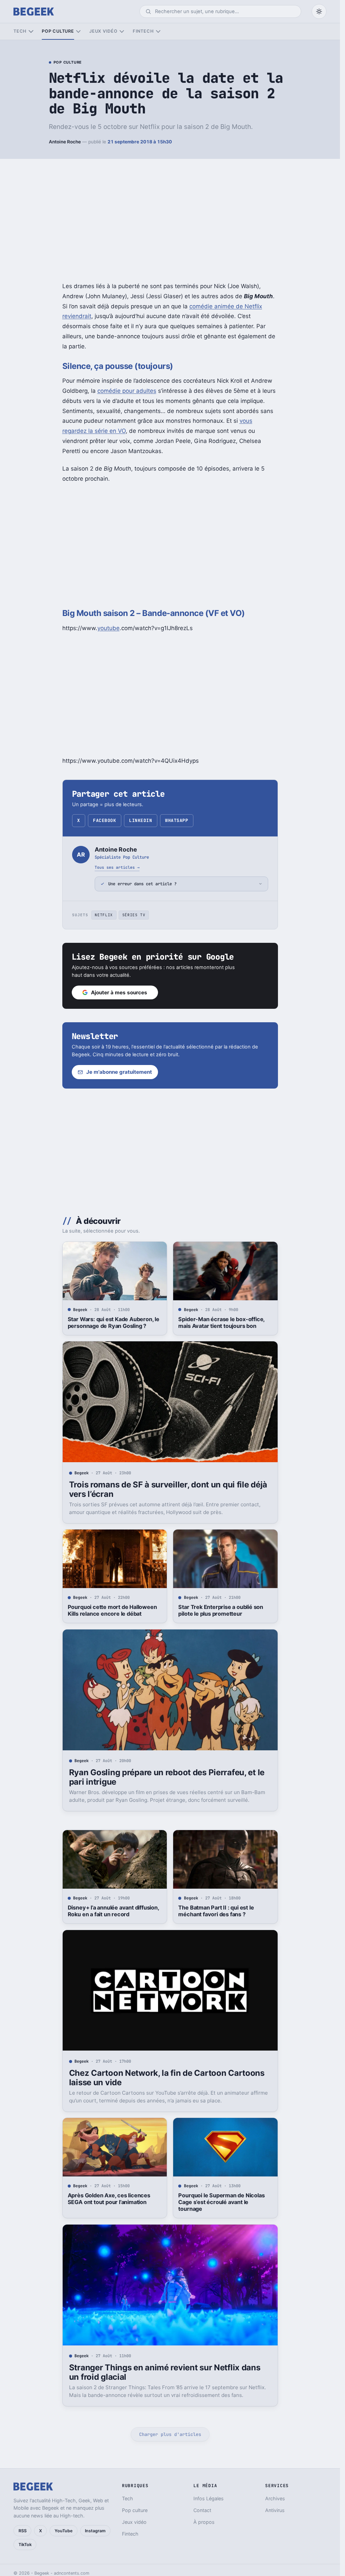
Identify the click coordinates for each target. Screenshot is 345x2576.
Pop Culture (68, 63)
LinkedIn (140, 820)
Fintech (143, 31)
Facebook (104, 820)
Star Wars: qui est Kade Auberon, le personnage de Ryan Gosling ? (114, 1323)
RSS (23, 2531)
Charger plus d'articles (170, 2434)
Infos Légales (209, 2498)
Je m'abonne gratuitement (119, 1072)
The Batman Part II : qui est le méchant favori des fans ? (216, 1911)
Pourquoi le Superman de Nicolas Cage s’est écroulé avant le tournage (221, 2202)
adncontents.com (72, 2573)
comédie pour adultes (127, 391)
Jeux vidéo (103, 31)
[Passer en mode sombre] (319, 11)
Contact (202, 2510)
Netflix (104, 915)
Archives (275, 2498)
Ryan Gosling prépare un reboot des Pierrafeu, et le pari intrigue (167, 1777)
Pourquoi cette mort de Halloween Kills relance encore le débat (112, 1610)
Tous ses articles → (117, 867)
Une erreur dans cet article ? (142, 884)
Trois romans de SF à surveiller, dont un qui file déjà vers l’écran (168, 1489)
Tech (20, 31)
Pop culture (58, 31)
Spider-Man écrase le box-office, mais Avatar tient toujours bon (221, 1323)
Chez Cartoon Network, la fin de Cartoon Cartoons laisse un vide (167, 2078)
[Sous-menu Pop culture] (78, 31)
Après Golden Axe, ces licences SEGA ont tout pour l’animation (109, 2199)
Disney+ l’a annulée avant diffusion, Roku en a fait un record (113, 1911)
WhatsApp (177, 820)
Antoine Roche (65, 142)
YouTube (64, 2531)
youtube (108, 628)
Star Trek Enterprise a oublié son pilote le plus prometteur (221, 1610)
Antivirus (275, 2510)
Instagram (95, 2531)
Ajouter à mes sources (119, 992)
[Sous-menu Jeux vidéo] (122, 31)
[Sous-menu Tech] (31, 31)
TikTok (25, 2545)
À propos (204, 2522)
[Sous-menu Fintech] (158, 31)
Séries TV (134, 915)
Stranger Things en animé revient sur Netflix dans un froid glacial (165, 2372)
